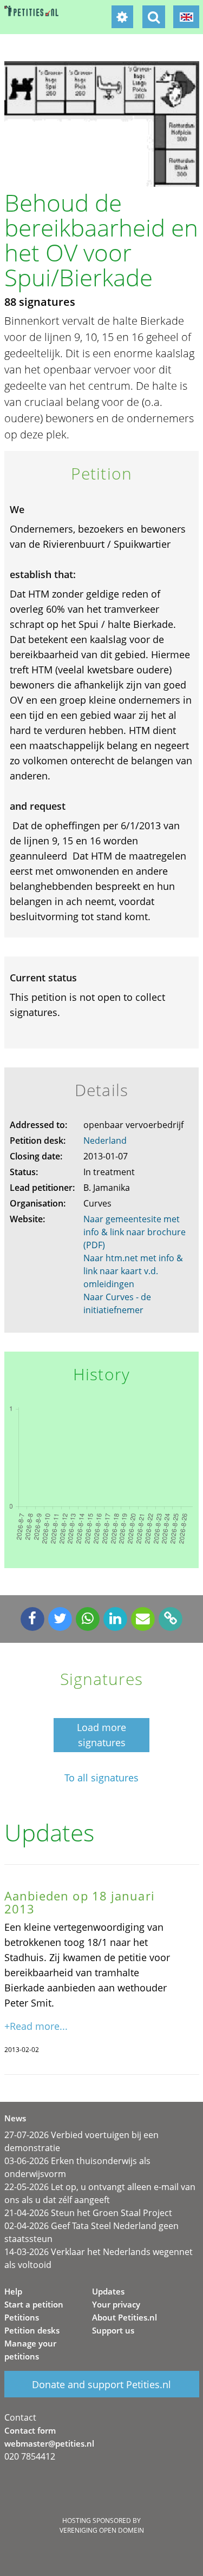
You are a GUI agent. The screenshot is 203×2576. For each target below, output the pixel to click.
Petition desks (32, 2330)
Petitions (22, 2317)
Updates (108, 2291)
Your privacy (116, 2304)
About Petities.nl (125, 2317)
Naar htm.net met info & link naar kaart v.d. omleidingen (133, 1271)
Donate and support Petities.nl (101, 2384)
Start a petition (34, 2304)
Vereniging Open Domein (102, 2530)
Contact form (30, 2430)
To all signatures (101, 1778)
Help (13, 2291)
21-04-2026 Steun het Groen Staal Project (88, 2213)
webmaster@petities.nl (49, 2443)
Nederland (105, 1140)
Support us (113, 2330)
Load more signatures (101, 1735)
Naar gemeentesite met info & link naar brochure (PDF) (135, 1232)
